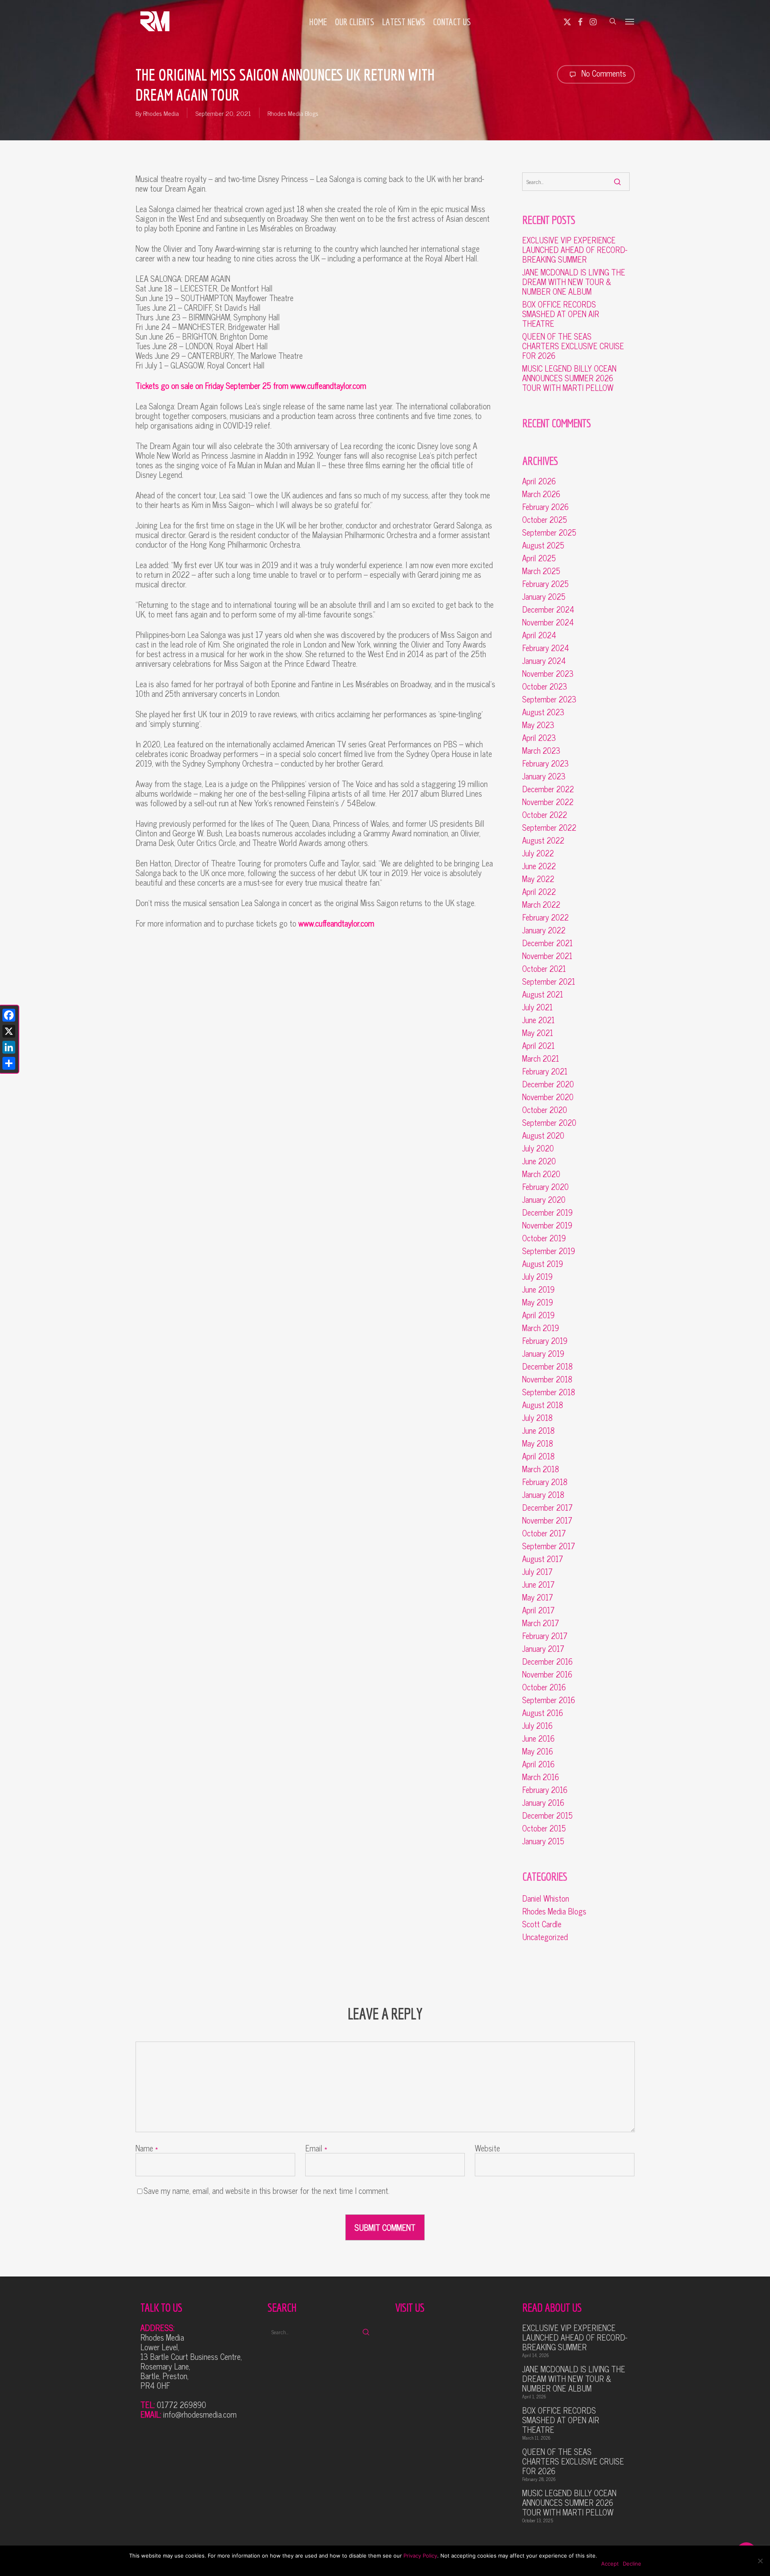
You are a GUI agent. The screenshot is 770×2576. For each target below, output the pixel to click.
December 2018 (547, 1366)
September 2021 (549, 981)
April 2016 (538, 1764)
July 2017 (537, 1572)
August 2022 (543, 840)
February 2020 (545, 1187)
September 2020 (549, 1123)
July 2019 (537, 1277)
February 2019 (545, 1341)
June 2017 (538, 1584)
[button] (630, 21)
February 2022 (545, 917)
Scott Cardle (542, 1924)
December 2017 (547, 1508)
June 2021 (538, 1020)
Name (147, 2148)
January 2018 (543, 1495)
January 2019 (543, 1354)
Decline (632, 2564)
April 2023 (539, 738)
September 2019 (549, 1251)
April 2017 (538, 1610)
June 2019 (538, 1289)
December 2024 (548, 609)
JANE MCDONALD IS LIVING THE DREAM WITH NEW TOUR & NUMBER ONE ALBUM (574, 282)
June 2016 (538, 1738)
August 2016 (543, 1713)
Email (316, 2148)
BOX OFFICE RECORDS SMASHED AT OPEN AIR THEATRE (561, 314)
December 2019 (547, 1212)
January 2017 (543, 1649)
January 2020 (544, 1200)
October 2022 (545, 815)
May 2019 (538, 1302)
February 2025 (545, 584)
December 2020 (548, 1084)
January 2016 (543, 1803)
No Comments (603, 73)
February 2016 (545, 1790)
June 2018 (538, 1431)
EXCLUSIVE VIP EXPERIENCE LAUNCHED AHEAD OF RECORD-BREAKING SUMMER (575, 250)
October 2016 (544, 1687)
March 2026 (541, 494)
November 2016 (547, 1674)
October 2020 (545, 1110)
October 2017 (544, 1533)
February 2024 (546, 648)
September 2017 (549, 1546)
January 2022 (544, 930)
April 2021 (538, 1046)
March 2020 (541, 1174)
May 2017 (538, 1597)
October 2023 (545, 686)
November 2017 (547, 1520)
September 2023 (549, 699)
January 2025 (544, 597)
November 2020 (548, 1097)
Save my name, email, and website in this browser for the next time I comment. (266, 2191)
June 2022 (539, 866)
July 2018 (537, 1418)
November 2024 (548, 622)
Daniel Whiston (546, 1898)
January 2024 (544, 661)
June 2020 (539, 1161)
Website (487, 2148)
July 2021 (537, 1007)
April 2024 (539, 635)
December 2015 (547, 1815)
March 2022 (541, 905)
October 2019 (544, 1238)
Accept (610, 2564)
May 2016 (538, 1751)
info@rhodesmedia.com (200, 2414)
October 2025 (545, 520)
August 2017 (543, 1559)
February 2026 (545, 507)
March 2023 (541, 751)
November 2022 (548, 802)
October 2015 (544, 1828)
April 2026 (539, 481)
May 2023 (538, 725)
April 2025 (539, 558)
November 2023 (548, 674)
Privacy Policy (420, 2556)
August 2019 (543, 1264)
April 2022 (539, 892)
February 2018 (545, 1482)
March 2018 (541, 1469)
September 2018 (549, 1392)
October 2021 (544, 969)
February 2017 (545, 1636)
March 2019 (541, 1328)
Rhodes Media (161, 113)
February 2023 (545, 763)
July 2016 (537, 1726)
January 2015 (543, 1841)
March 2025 (541, 571)
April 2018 (538, 1456)
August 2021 (543, 994)
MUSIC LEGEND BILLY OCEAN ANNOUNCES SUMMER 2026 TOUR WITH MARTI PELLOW (569, 378)
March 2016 (541, 1777)
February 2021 (545, 1071)
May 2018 (538, 1443)
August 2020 (543, 1135)
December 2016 (547, 1661)
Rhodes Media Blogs (293, 113)
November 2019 (547, 1225)
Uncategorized (545, 1937)
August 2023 (543, 712)
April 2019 (538, 1315)
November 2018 (547, 1379)
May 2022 (538, 879)
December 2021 (547, 943)
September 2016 (549, 1700)
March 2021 (541, 1058)
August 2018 (543, 1405)
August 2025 (543, 545)
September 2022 (549, 828)
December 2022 (548, 789)
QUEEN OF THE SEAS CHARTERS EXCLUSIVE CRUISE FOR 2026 (573, 346)
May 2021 (538, 1033)
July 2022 (538, 853)
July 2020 (538, 1148)
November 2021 (547, 956)
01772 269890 (181, 2405)
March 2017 (541, 1623)
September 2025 (549, 532)
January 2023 (544, 776)
